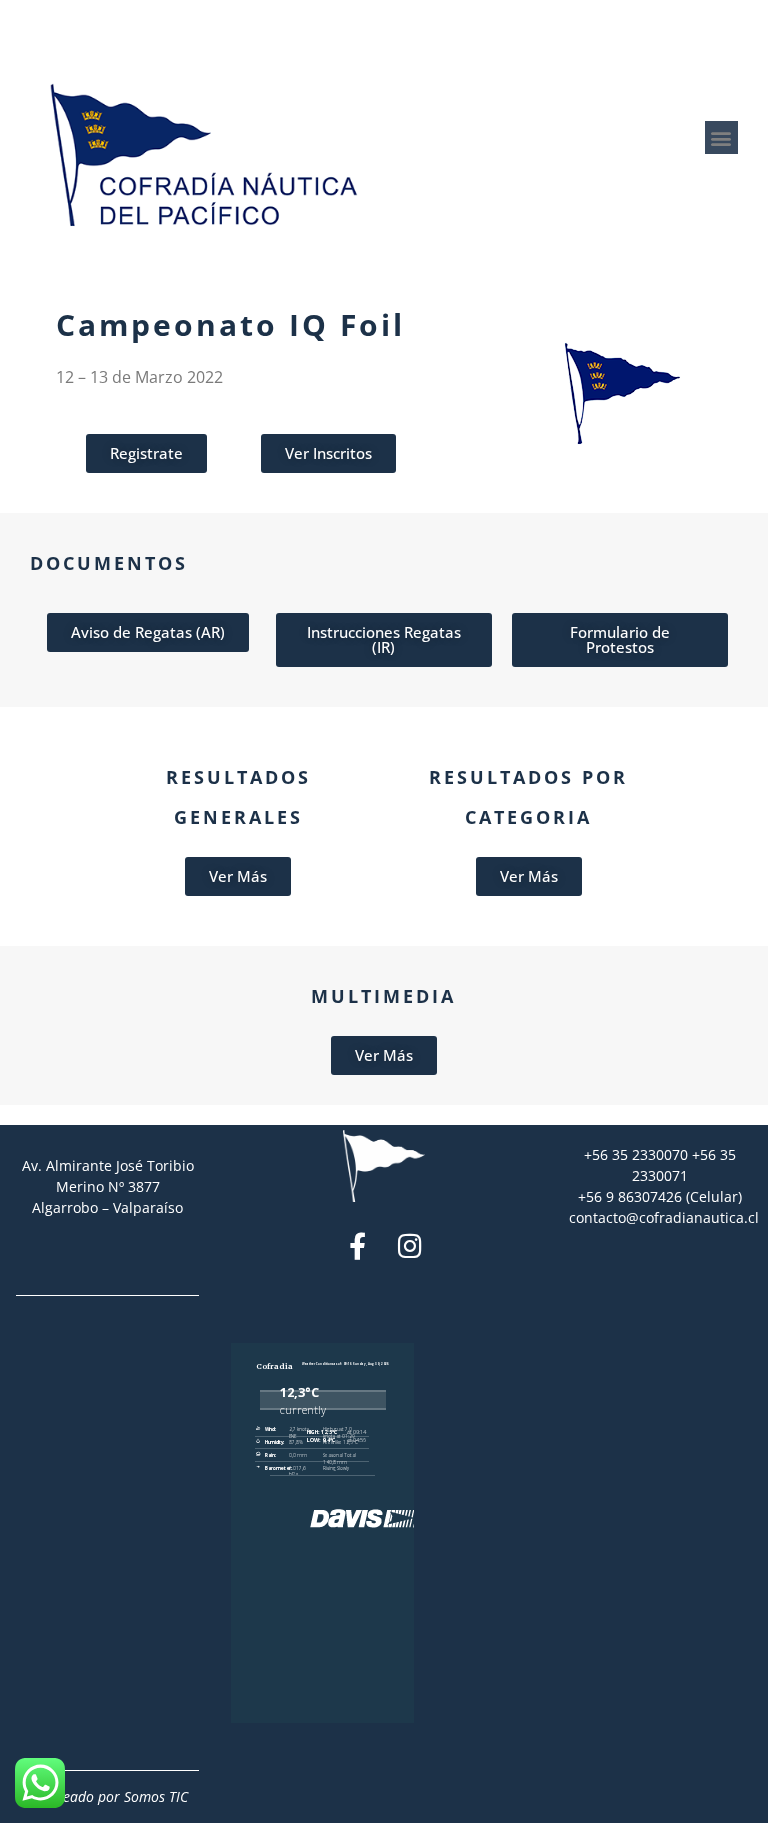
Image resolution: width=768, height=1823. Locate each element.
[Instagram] (409, 1245)
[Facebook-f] (357, 1245)
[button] (721, 137)
